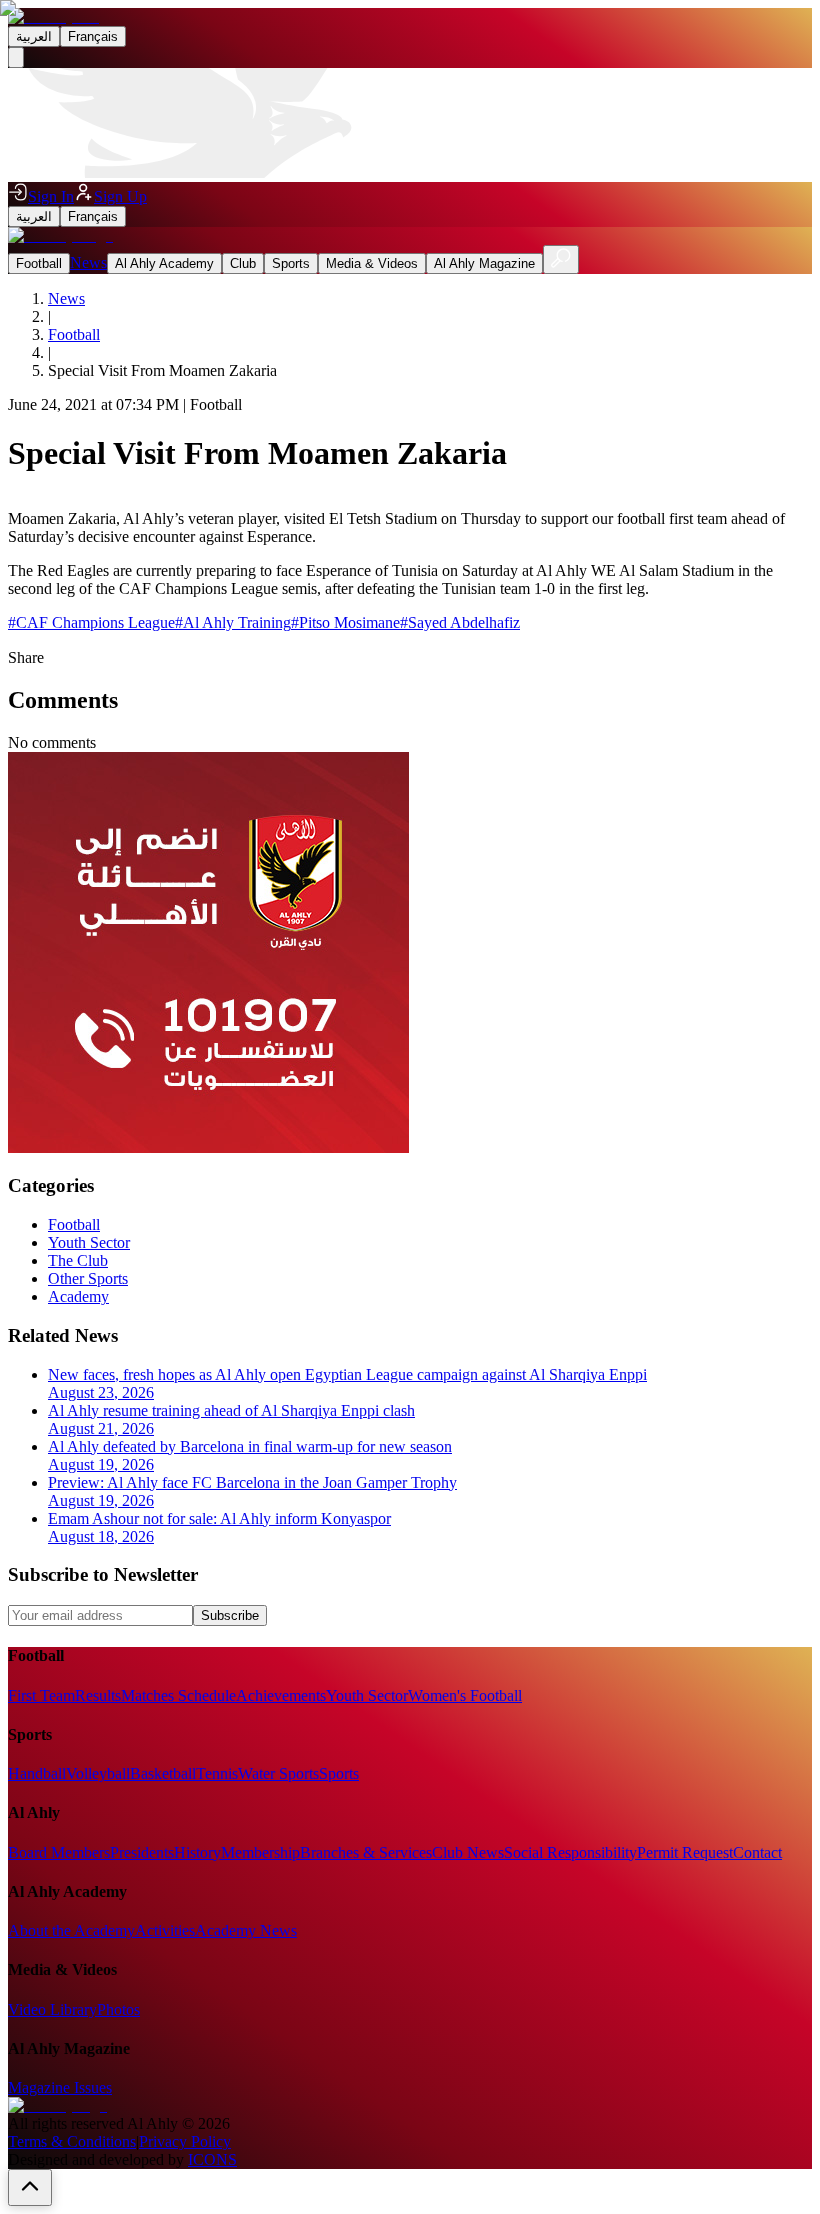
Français (93, 36)
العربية (34, 36)
